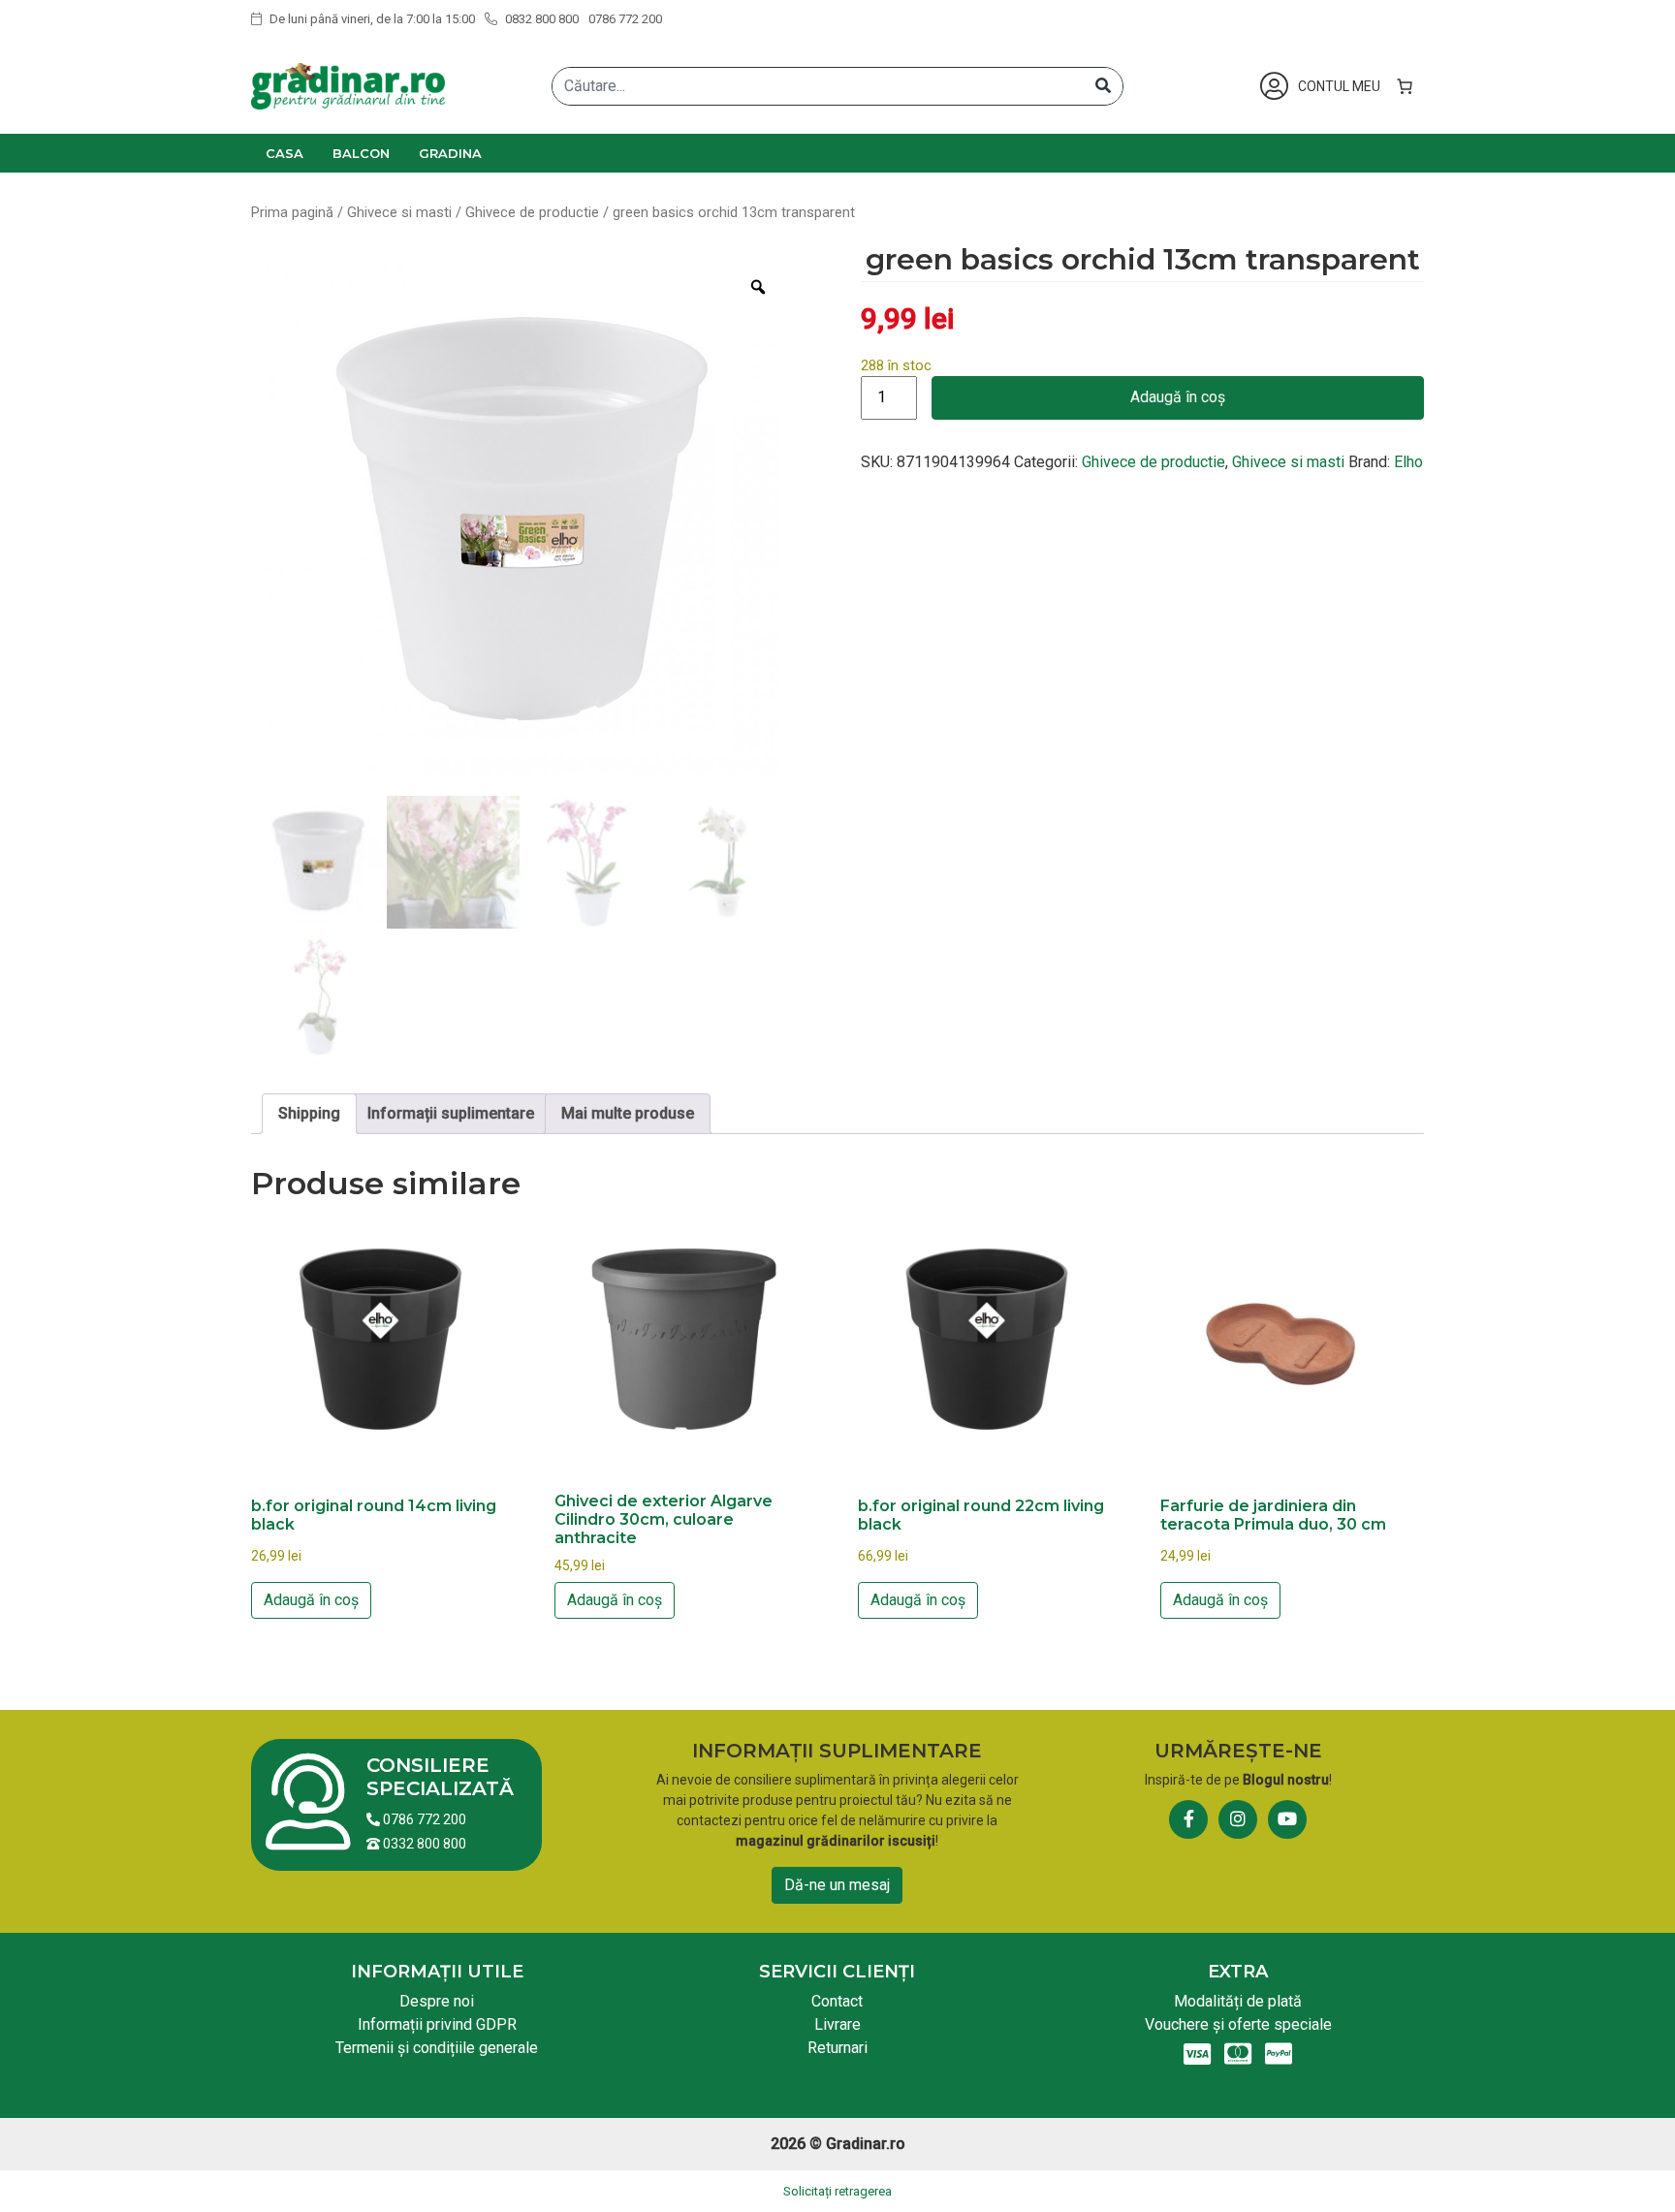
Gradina (450, 153)
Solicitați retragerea (837, 2191)
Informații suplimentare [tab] (451, 1113)
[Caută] (1103, 86)
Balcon (361, 153)
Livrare (837, 2024)
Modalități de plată (1238, 2001)
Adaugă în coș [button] (311, 1600)
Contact (837, 2001)
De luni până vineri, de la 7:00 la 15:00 (371, 19)
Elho (1408, 462)
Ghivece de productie (532, 212)
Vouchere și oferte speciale (1238, 2024)
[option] (521, 524)
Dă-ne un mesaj (837, 1885)
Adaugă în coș (1178, 397)
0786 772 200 (625, 19)
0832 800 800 (540, 19)
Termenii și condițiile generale (437, 2048)
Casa (284, 153)
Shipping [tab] (309, 1113)
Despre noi (437, 2001)
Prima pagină (292, 212)
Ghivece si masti (399, 212)
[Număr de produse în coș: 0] (1405, 86)
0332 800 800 (423, 1844)
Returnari (837, 2048)
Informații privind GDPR (437, 2024)
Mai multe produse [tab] (628, 1113)
